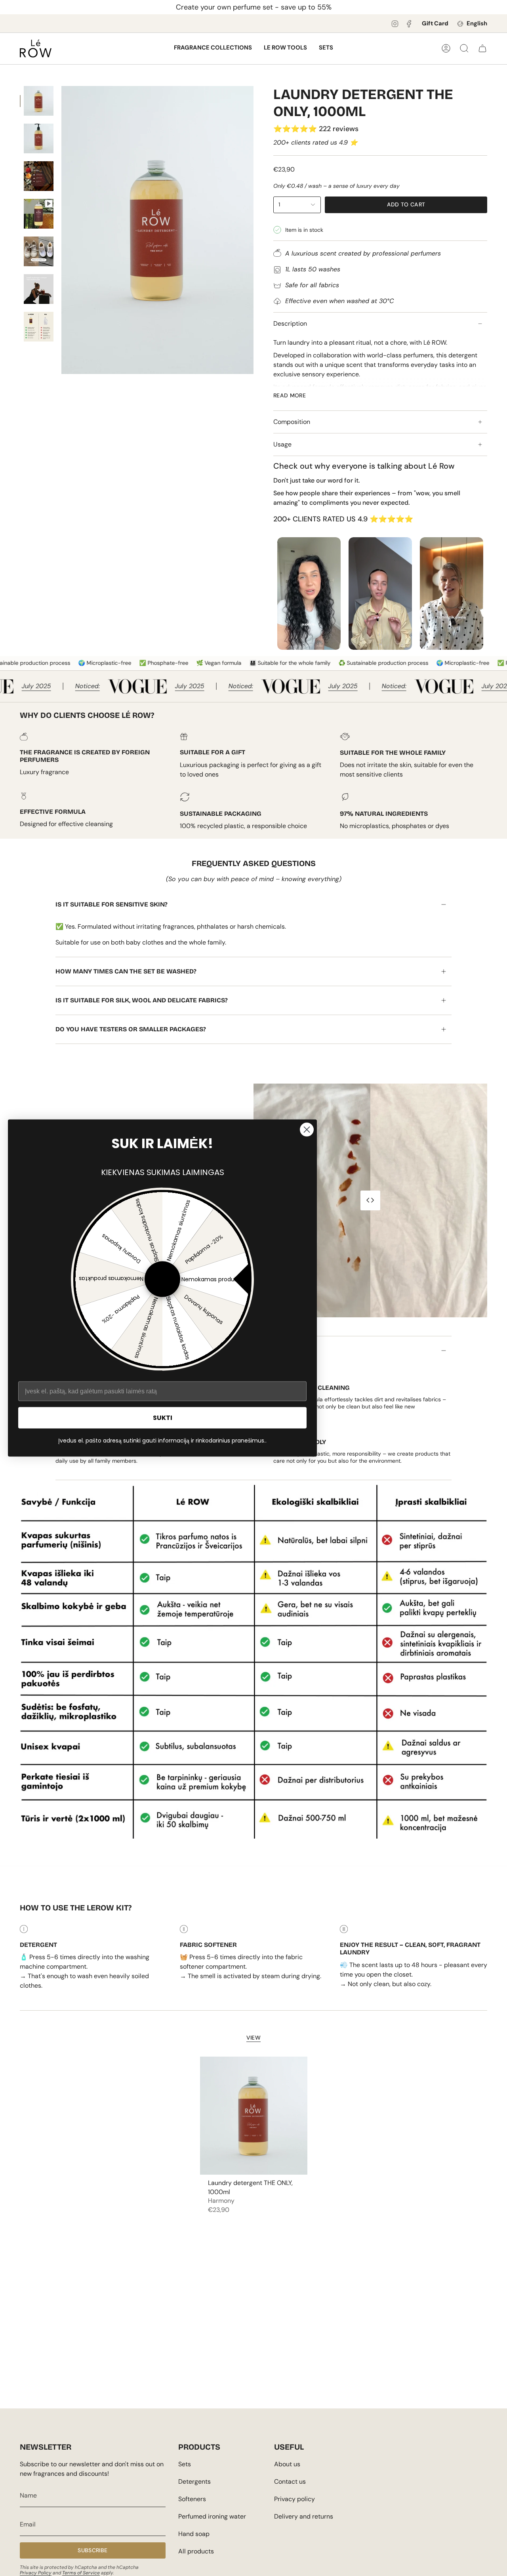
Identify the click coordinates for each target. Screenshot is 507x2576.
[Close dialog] (307, 1130)
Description (290, 323)
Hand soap (194, 2534)
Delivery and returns (304, 2516)
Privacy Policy (36, 2573)
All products (196, 2551)
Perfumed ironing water (212, 2516)
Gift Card (435, 23)
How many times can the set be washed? (126, 971)
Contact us (290, 2482)
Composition (292, 422)
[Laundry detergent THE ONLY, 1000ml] (254, 2116)
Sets (185, 2464)
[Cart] (482, 48)
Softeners (192, 2499)
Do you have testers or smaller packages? (131, 1029)
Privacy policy (294, 2499)
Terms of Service (81, 2573)
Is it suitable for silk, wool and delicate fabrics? (142, 1000)
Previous (61, 230)
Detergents (194, 2482)
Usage (282, 444)
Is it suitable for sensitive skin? (112, 904)
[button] (213, 48)
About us (287, 2464)
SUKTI (163, 1417)
